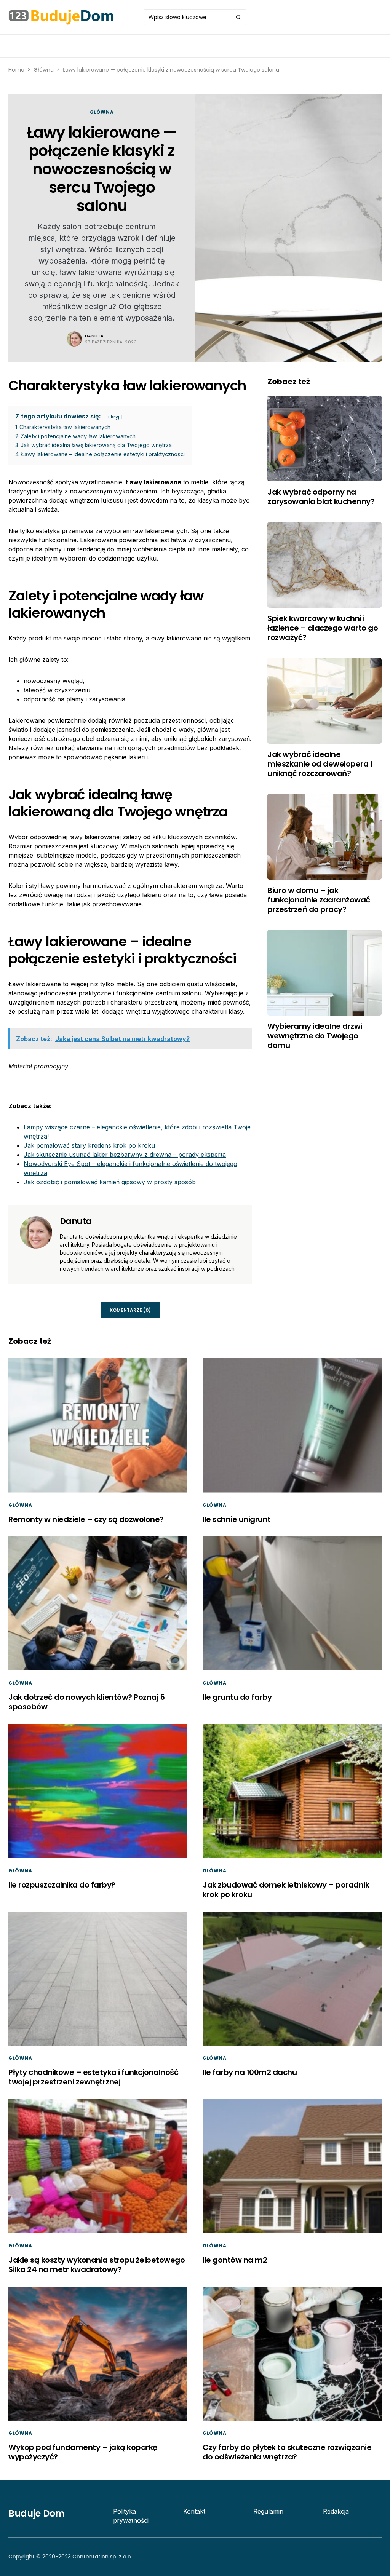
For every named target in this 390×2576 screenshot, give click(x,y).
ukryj (114, 417)
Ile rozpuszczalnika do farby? (62, 1885)
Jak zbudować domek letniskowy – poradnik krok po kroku (286, 1890)
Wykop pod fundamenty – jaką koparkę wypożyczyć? (83, 2452)
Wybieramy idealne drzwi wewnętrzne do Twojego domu (315, 1036)
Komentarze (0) (130, 1310)
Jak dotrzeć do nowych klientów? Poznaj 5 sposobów (86, 1702)
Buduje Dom (37, 2513)
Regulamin (268, 2511)
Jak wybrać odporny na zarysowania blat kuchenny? (321, 497)
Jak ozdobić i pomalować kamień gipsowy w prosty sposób (110, 1182)
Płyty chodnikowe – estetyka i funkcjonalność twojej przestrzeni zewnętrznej (93, 2077)
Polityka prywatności (131, 2516)
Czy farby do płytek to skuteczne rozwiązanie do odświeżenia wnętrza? (287, 2452)
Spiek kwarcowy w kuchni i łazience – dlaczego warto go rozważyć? (323, 628)
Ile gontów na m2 (235, 2260)
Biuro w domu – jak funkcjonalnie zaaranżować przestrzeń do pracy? (319, 900)
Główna (44, 70)
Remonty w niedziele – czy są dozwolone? (86, 1519)
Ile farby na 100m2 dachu (250, 2072)
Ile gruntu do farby (237, 1697)
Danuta (94, 336)
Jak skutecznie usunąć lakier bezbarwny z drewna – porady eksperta (125, 1155)
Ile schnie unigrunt (237, 1519)
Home (16, 70)
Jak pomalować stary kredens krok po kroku (89, 1145)
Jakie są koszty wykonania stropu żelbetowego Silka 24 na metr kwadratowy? (97, 2265)
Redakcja (336, 2511)
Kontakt (194, 2511)
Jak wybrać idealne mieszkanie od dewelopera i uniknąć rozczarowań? (320, 764)
